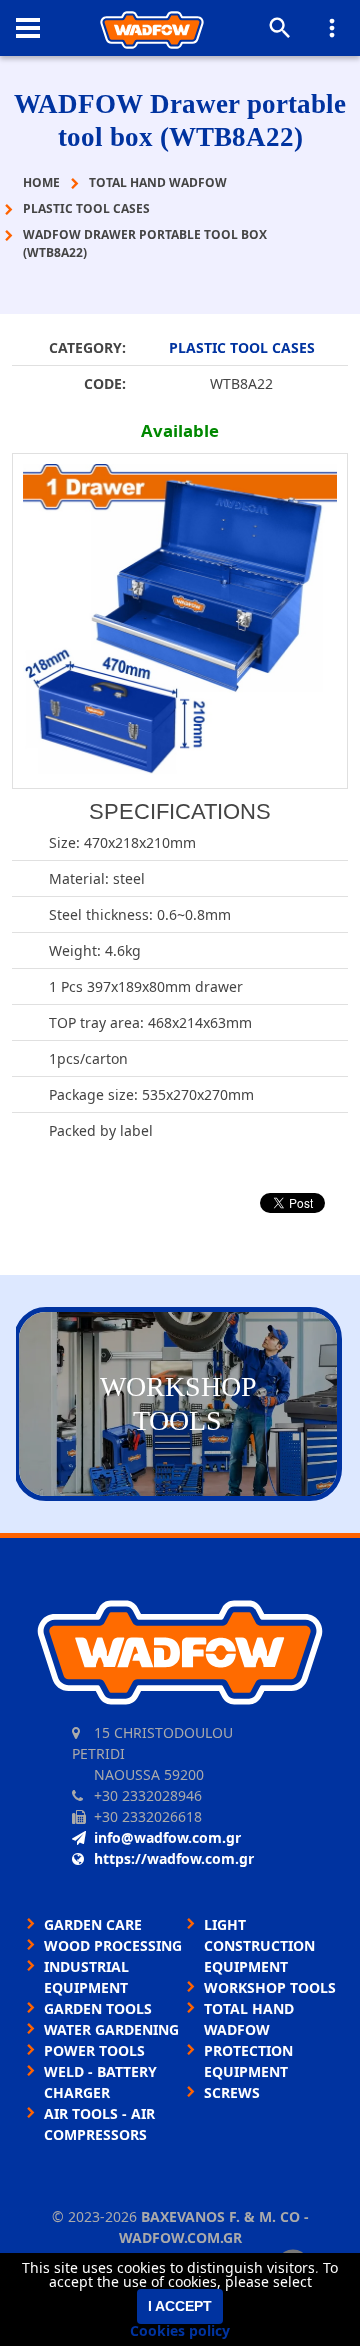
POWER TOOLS (94, 2050)
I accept (180, 2306)
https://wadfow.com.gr (174, 1858)
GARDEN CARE (93, 1924)
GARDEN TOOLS (98, 2008)
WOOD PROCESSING (113, 1945)
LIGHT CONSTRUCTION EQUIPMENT (259, 1945)
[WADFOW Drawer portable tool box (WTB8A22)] (180, 621)
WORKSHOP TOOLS (270, 1987)
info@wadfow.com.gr (167, 1837)
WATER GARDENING (111, 2029)
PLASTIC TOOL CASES (242, 347)
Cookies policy (180, 2330)
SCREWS (232, 2092)
